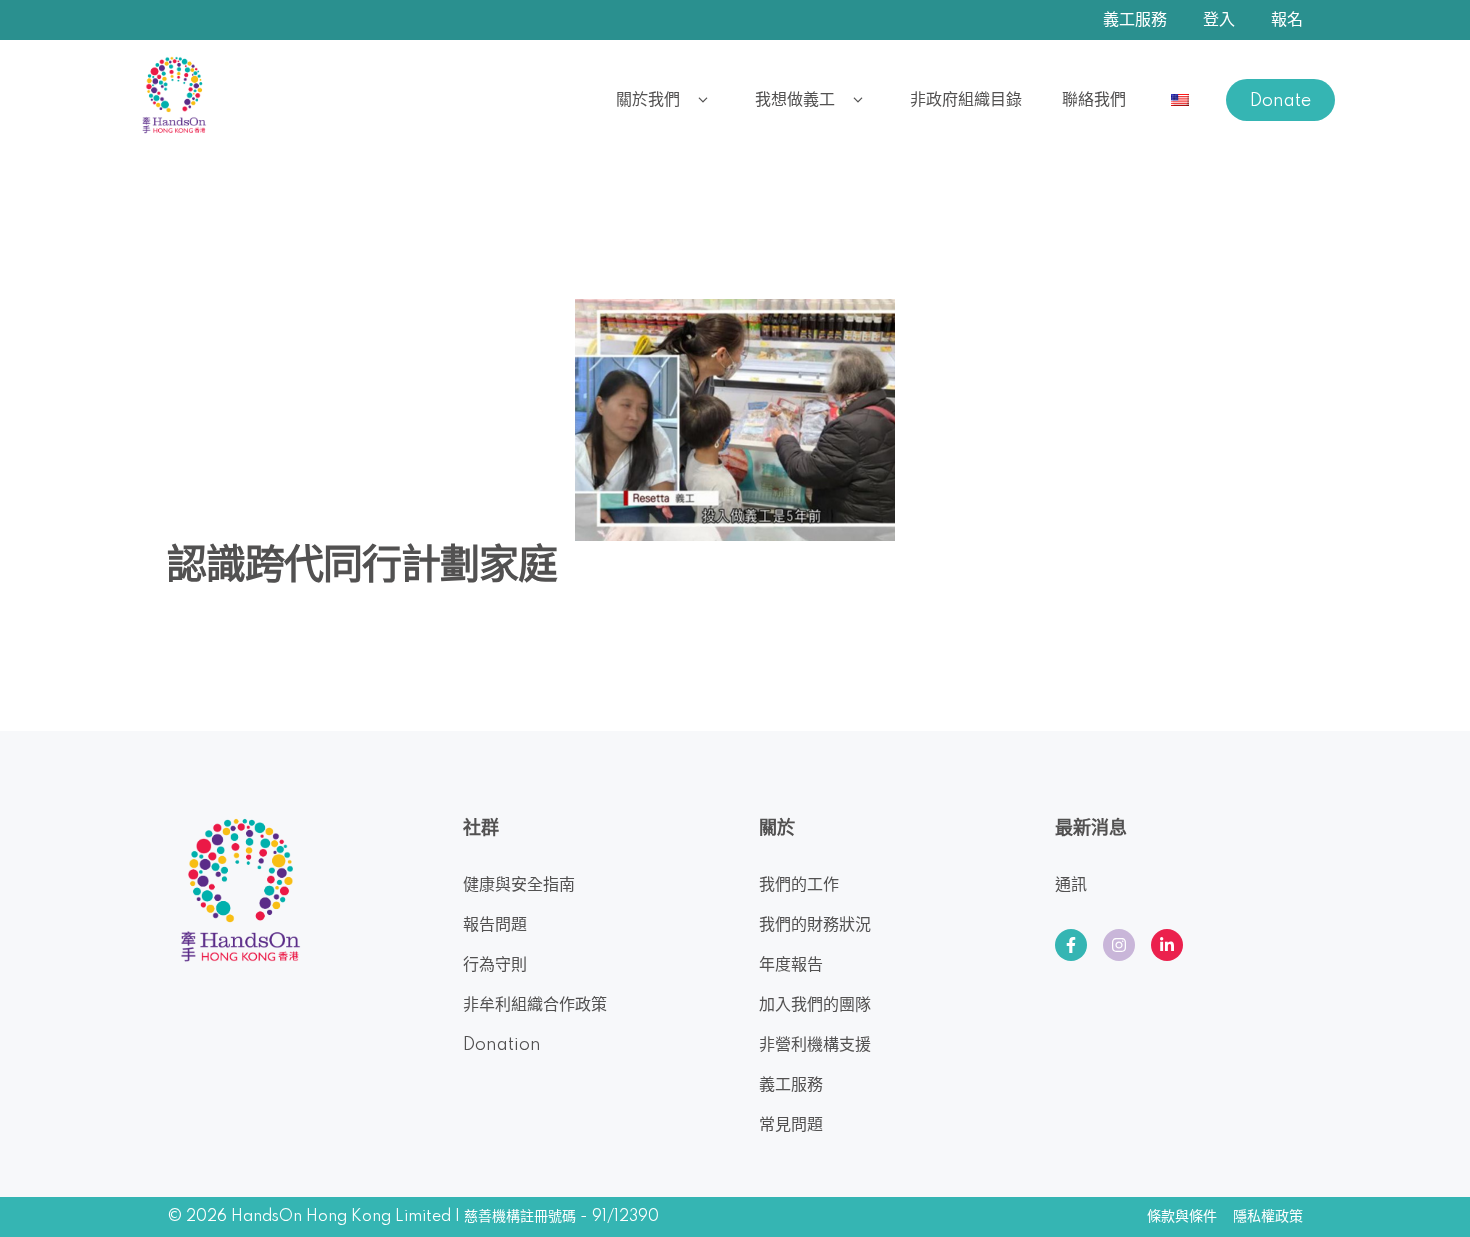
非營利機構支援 (815, 1045)
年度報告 (791, 965)
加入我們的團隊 (815, 1005)
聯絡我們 (1094, 100)
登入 (1219, 20)
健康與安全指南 (519, 885)
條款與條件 (1182, 1217)
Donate (1280, 101)
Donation (502, 1045)
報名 (1287, 20)
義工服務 (1135, 20)
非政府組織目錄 (966, 100)
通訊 (1071, 885)
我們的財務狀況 (815, 925)
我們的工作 (799, 885)
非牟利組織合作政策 (535, 1005)
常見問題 (791, 1125)
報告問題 (495, 925)
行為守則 (495, 965)
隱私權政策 (1268, 1217)
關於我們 (648, 100)
